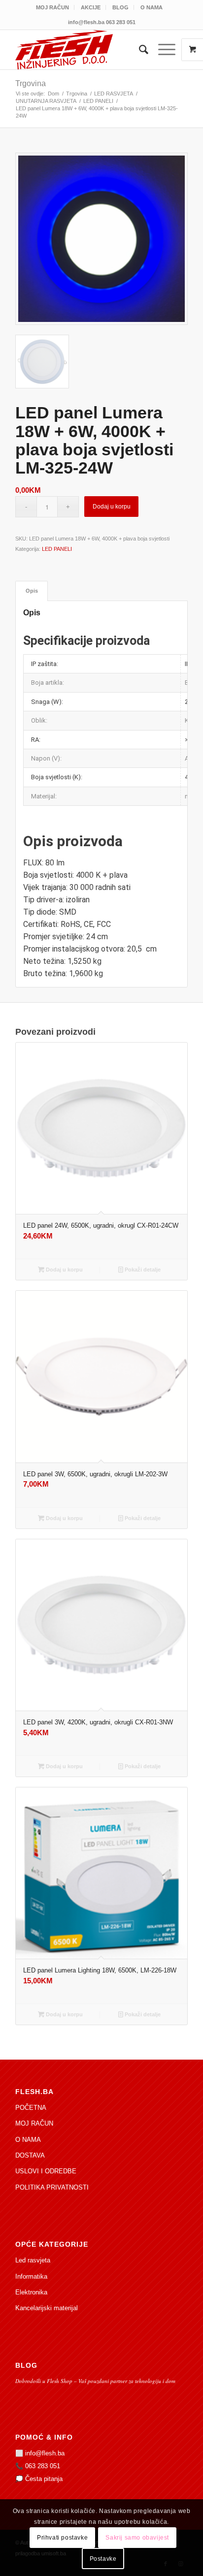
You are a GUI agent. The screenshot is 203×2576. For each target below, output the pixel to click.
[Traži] (139, 50)
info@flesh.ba (45, 2453)
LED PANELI (57, 549)
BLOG (120, 7)
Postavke (103, 2559)
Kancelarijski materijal (47, 2308)
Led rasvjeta (33, 2260)
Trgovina (31, 83)
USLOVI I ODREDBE (46, 2171)
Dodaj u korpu (112, 507)
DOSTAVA (30, 2155)
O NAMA (152, 7)
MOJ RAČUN (52, 7)
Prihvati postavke (62, 2538)
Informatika (31, 2276)
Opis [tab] (32, 591)
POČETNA (31, 2108)
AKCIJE (91, 7)
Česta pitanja (44, 2479)
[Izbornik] (162, 50)
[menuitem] (53, 7)
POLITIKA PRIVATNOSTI (52, 2187)
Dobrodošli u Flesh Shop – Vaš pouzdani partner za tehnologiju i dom (95, 2381)
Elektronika (31, 2292)
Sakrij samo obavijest (137, 2538)
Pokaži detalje (142, 1270)
